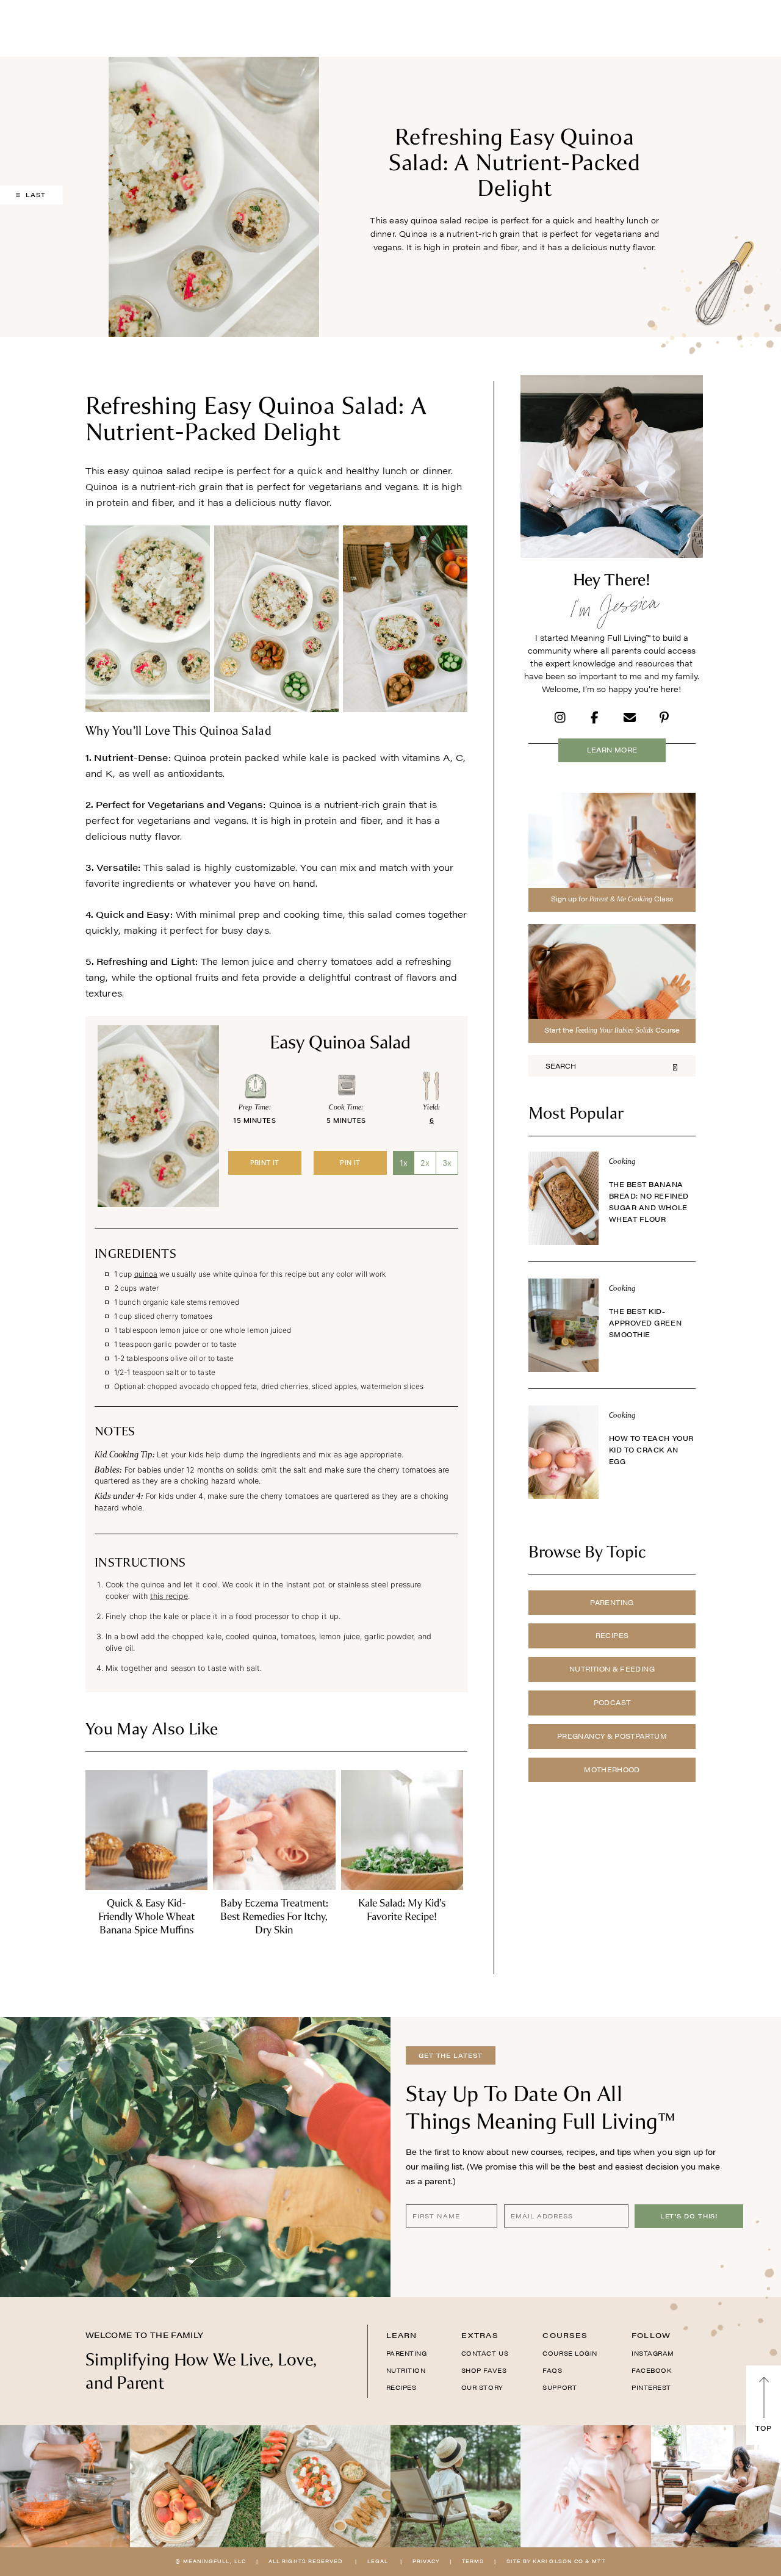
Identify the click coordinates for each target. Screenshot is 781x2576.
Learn (402, 2335)
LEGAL (378, 2561)
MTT (598, 2561)
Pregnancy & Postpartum (612, 1736)
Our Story (482, 2387)
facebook (651, 2370)
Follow (651, 2335)
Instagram (653, 2353)
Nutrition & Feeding (612, 1669)
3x (447, 1163)
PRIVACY (426, 2561)
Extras (480, 2335)
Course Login (570, 2353)
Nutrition (406, 2370)
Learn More (612, 750)
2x (425, 1163)
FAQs (552, 2370)
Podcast (612, 1702)
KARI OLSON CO (558, 2561)
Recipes (612, 1635)
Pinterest (651, 2387)
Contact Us (485, 2353)
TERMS (473, 2561)
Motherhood (612, 1770)
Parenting (612, 1602)
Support (560, 2387)
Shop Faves (484, 2370)
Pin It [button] (350, 1163)
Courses (565, 2335)
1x (404, 1163)
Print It (265, 1163)
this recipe (169, 1596)
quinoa (146, 1274)
